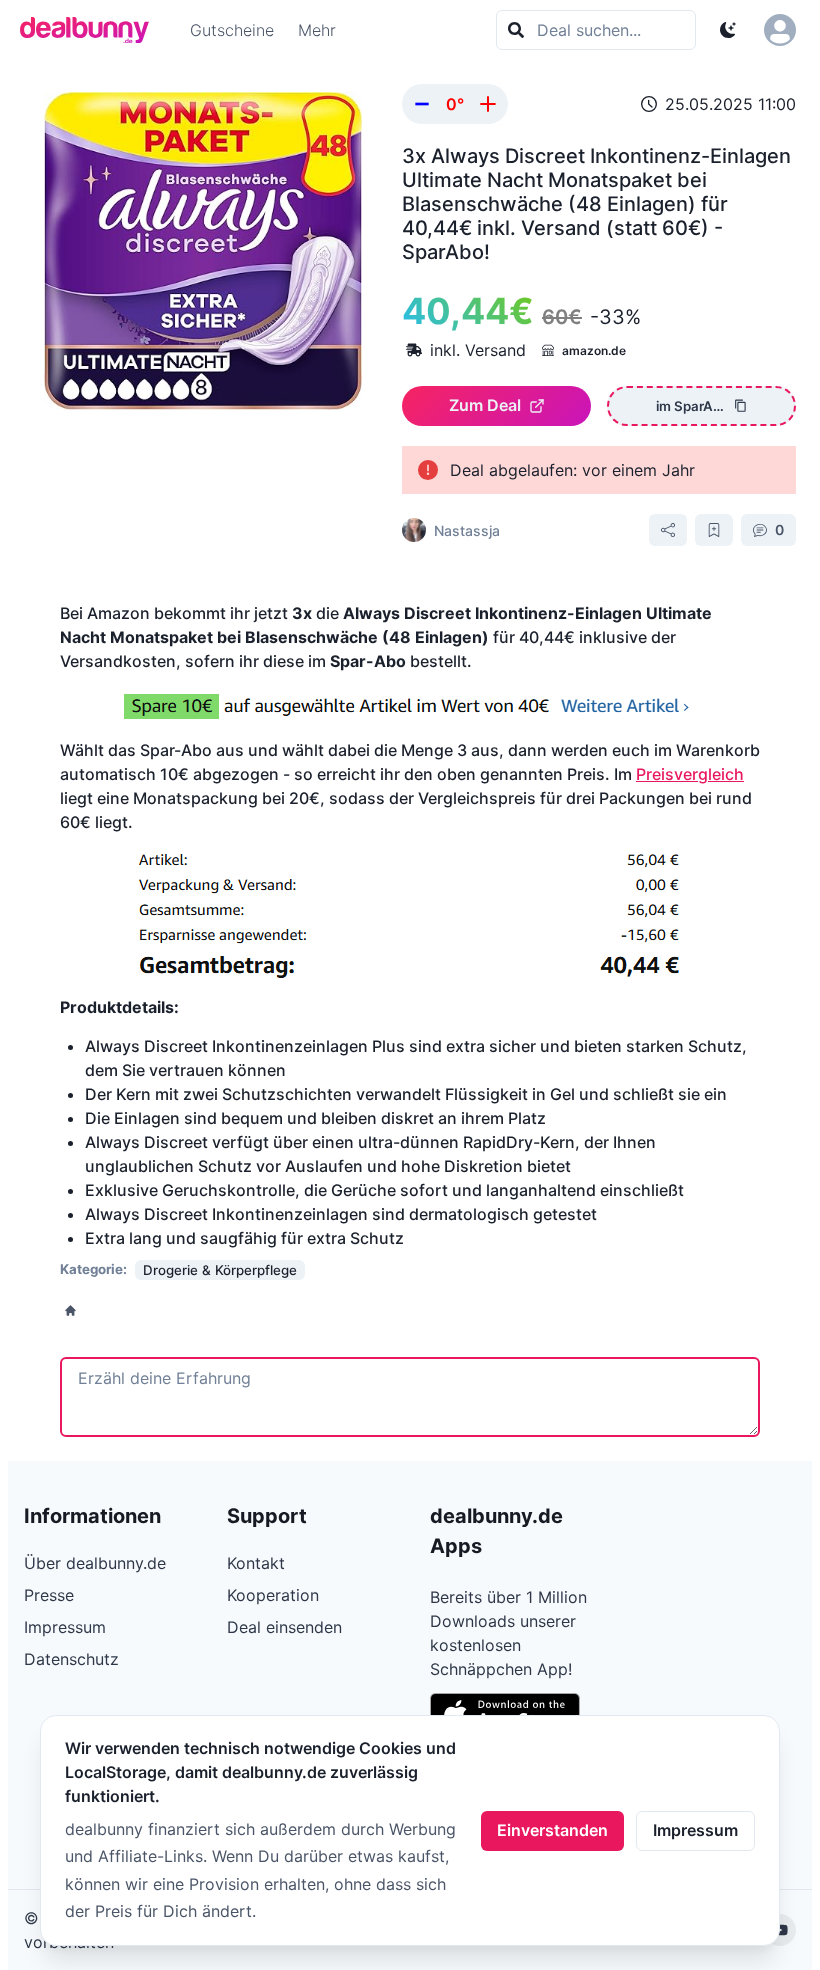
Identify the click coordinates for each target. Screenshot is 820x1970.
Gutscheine (232, 30)
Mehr (317, 30)
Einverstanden (552, 1830)
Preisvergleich (690, 774)
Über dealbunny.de (95, 1563)
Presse (49, 1595)
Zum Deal (485, 405)
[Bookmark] (714, 530)
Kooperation (273, 1595)
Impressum (695, 1830)
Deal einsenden (284, 1627)
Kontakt (256, 1563)
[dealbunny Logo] (91, 30)
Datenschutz (71, 1659)
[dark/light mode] (728, 30)
